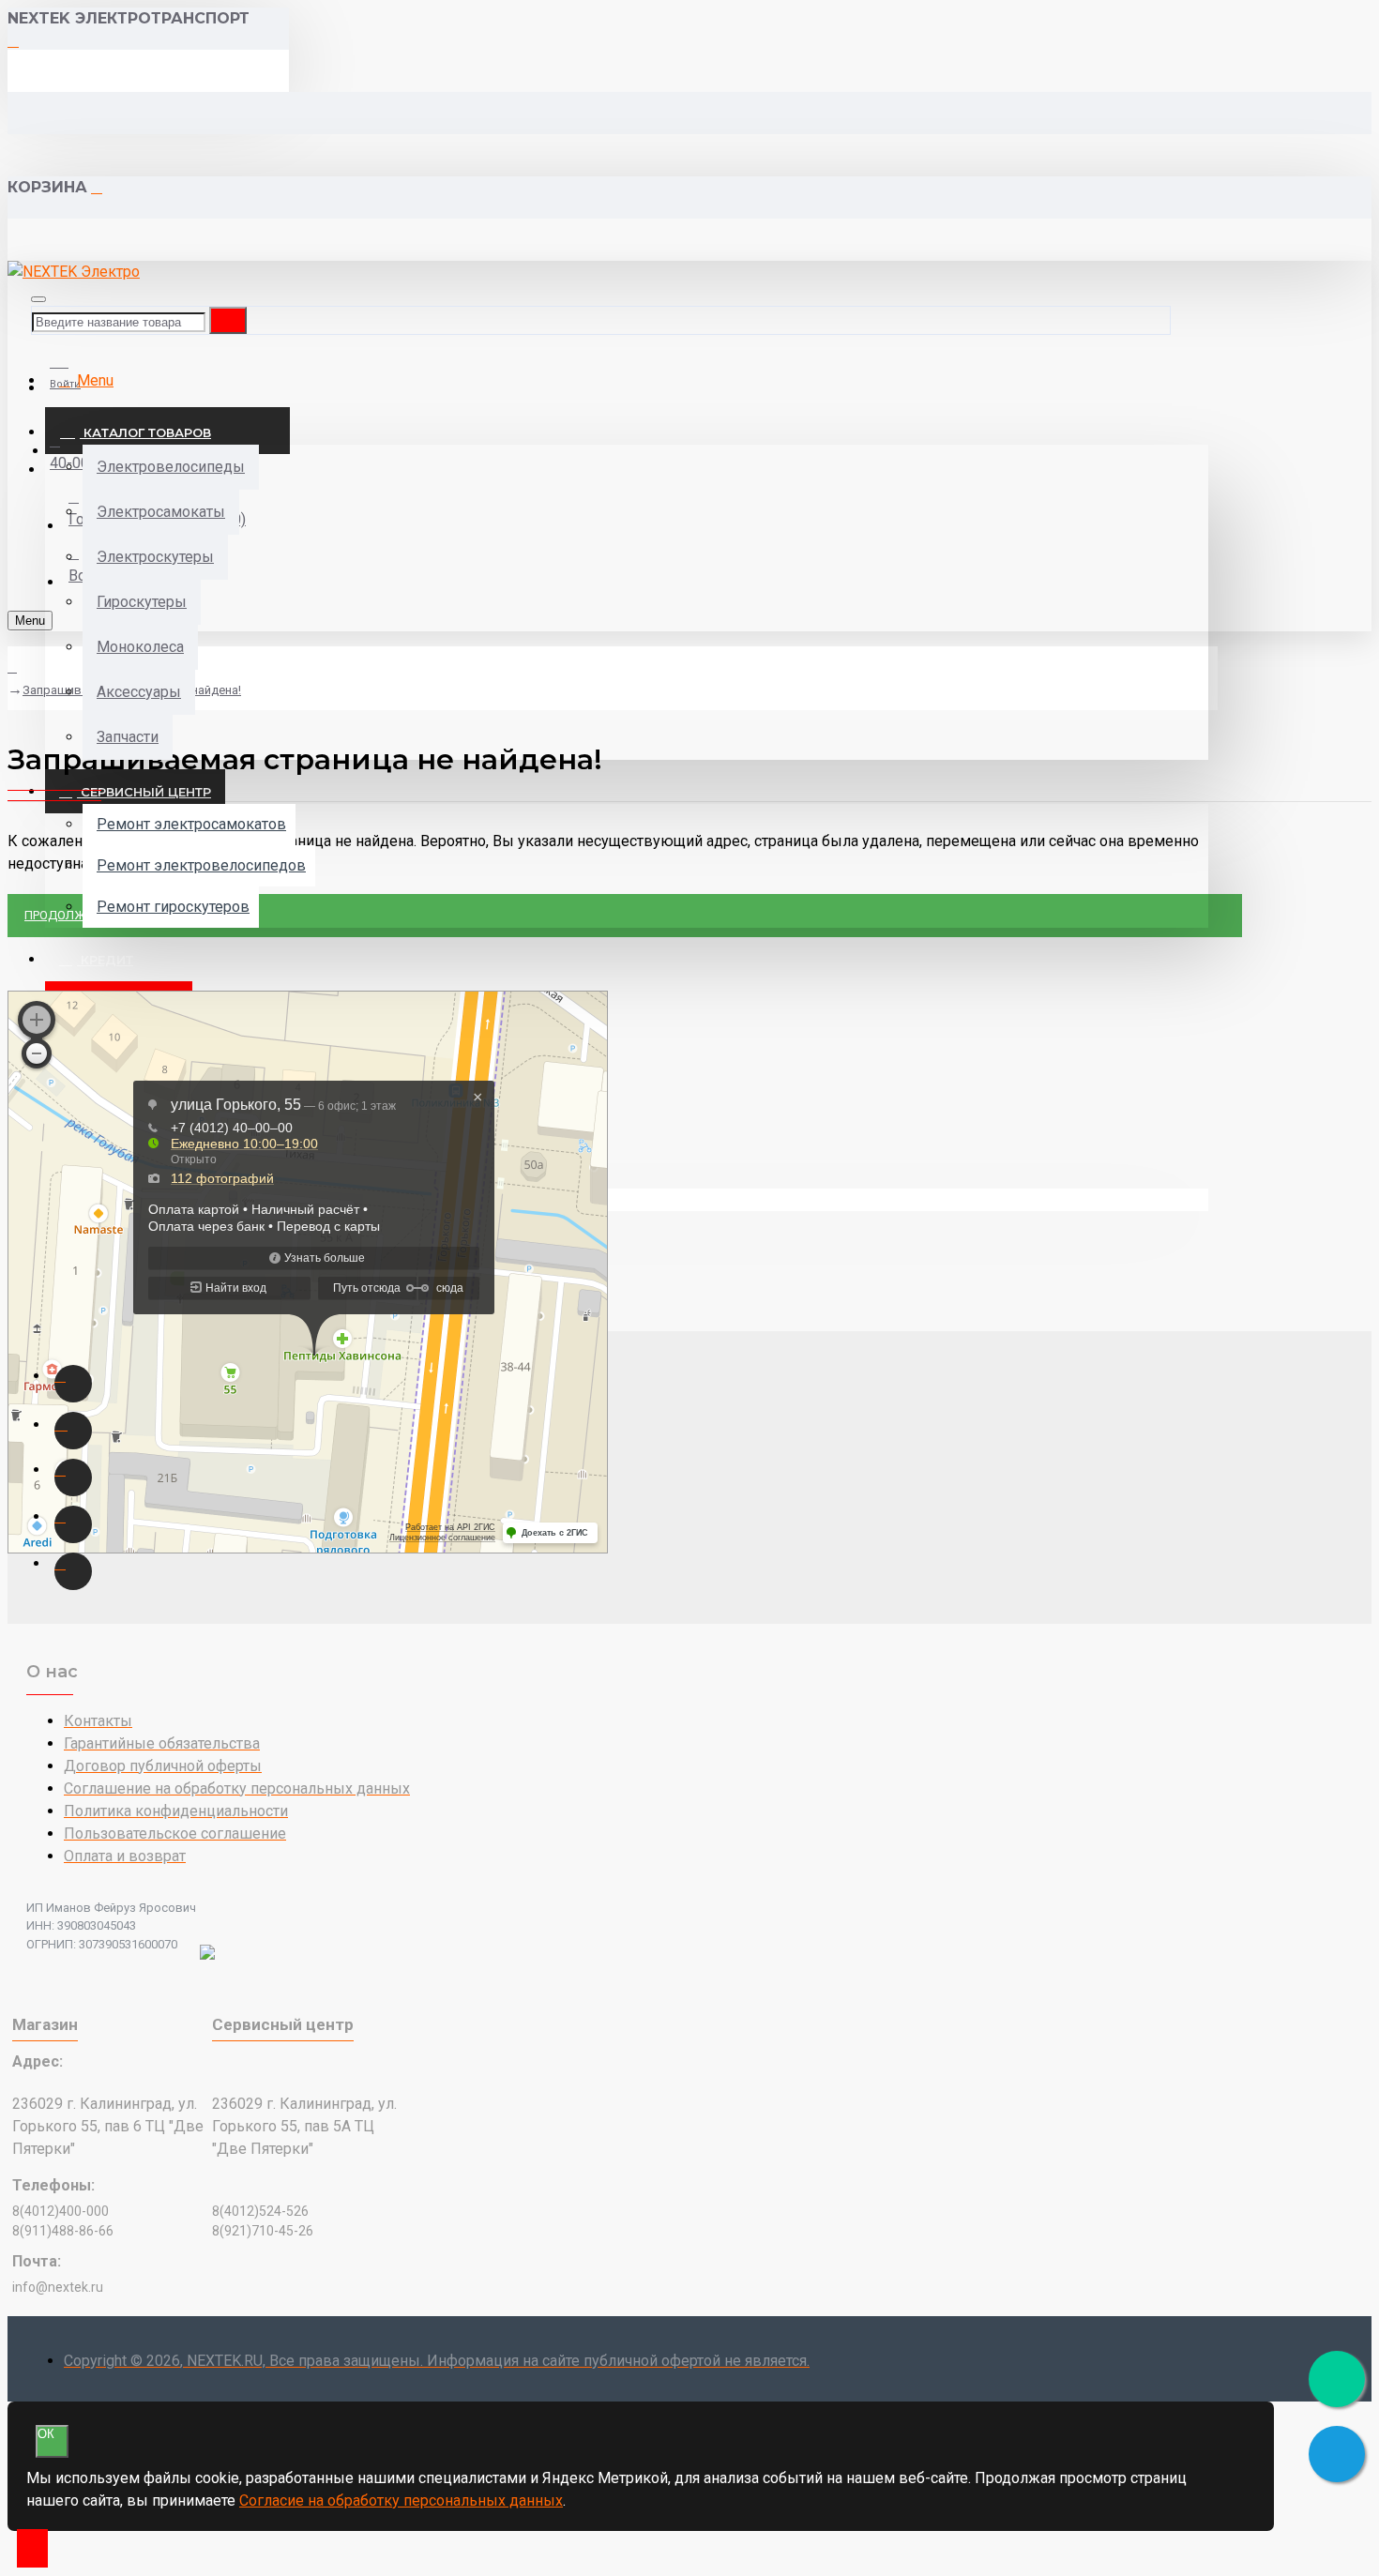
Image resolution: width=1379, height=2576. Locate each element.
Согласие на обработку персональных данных (401, 2500)
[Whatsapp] (73, 1384)
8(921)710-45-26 (263, 2231)
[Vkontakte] (73, 1477)
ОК (46, 2434)
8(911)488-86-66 (63, 2231)
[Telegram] (73, 1571)
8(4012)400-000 (61, 2211)
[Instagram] (73, 1431)
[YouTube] (73, 1524)
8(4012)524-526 (260, 2211)
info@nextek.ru (58, 2287)
